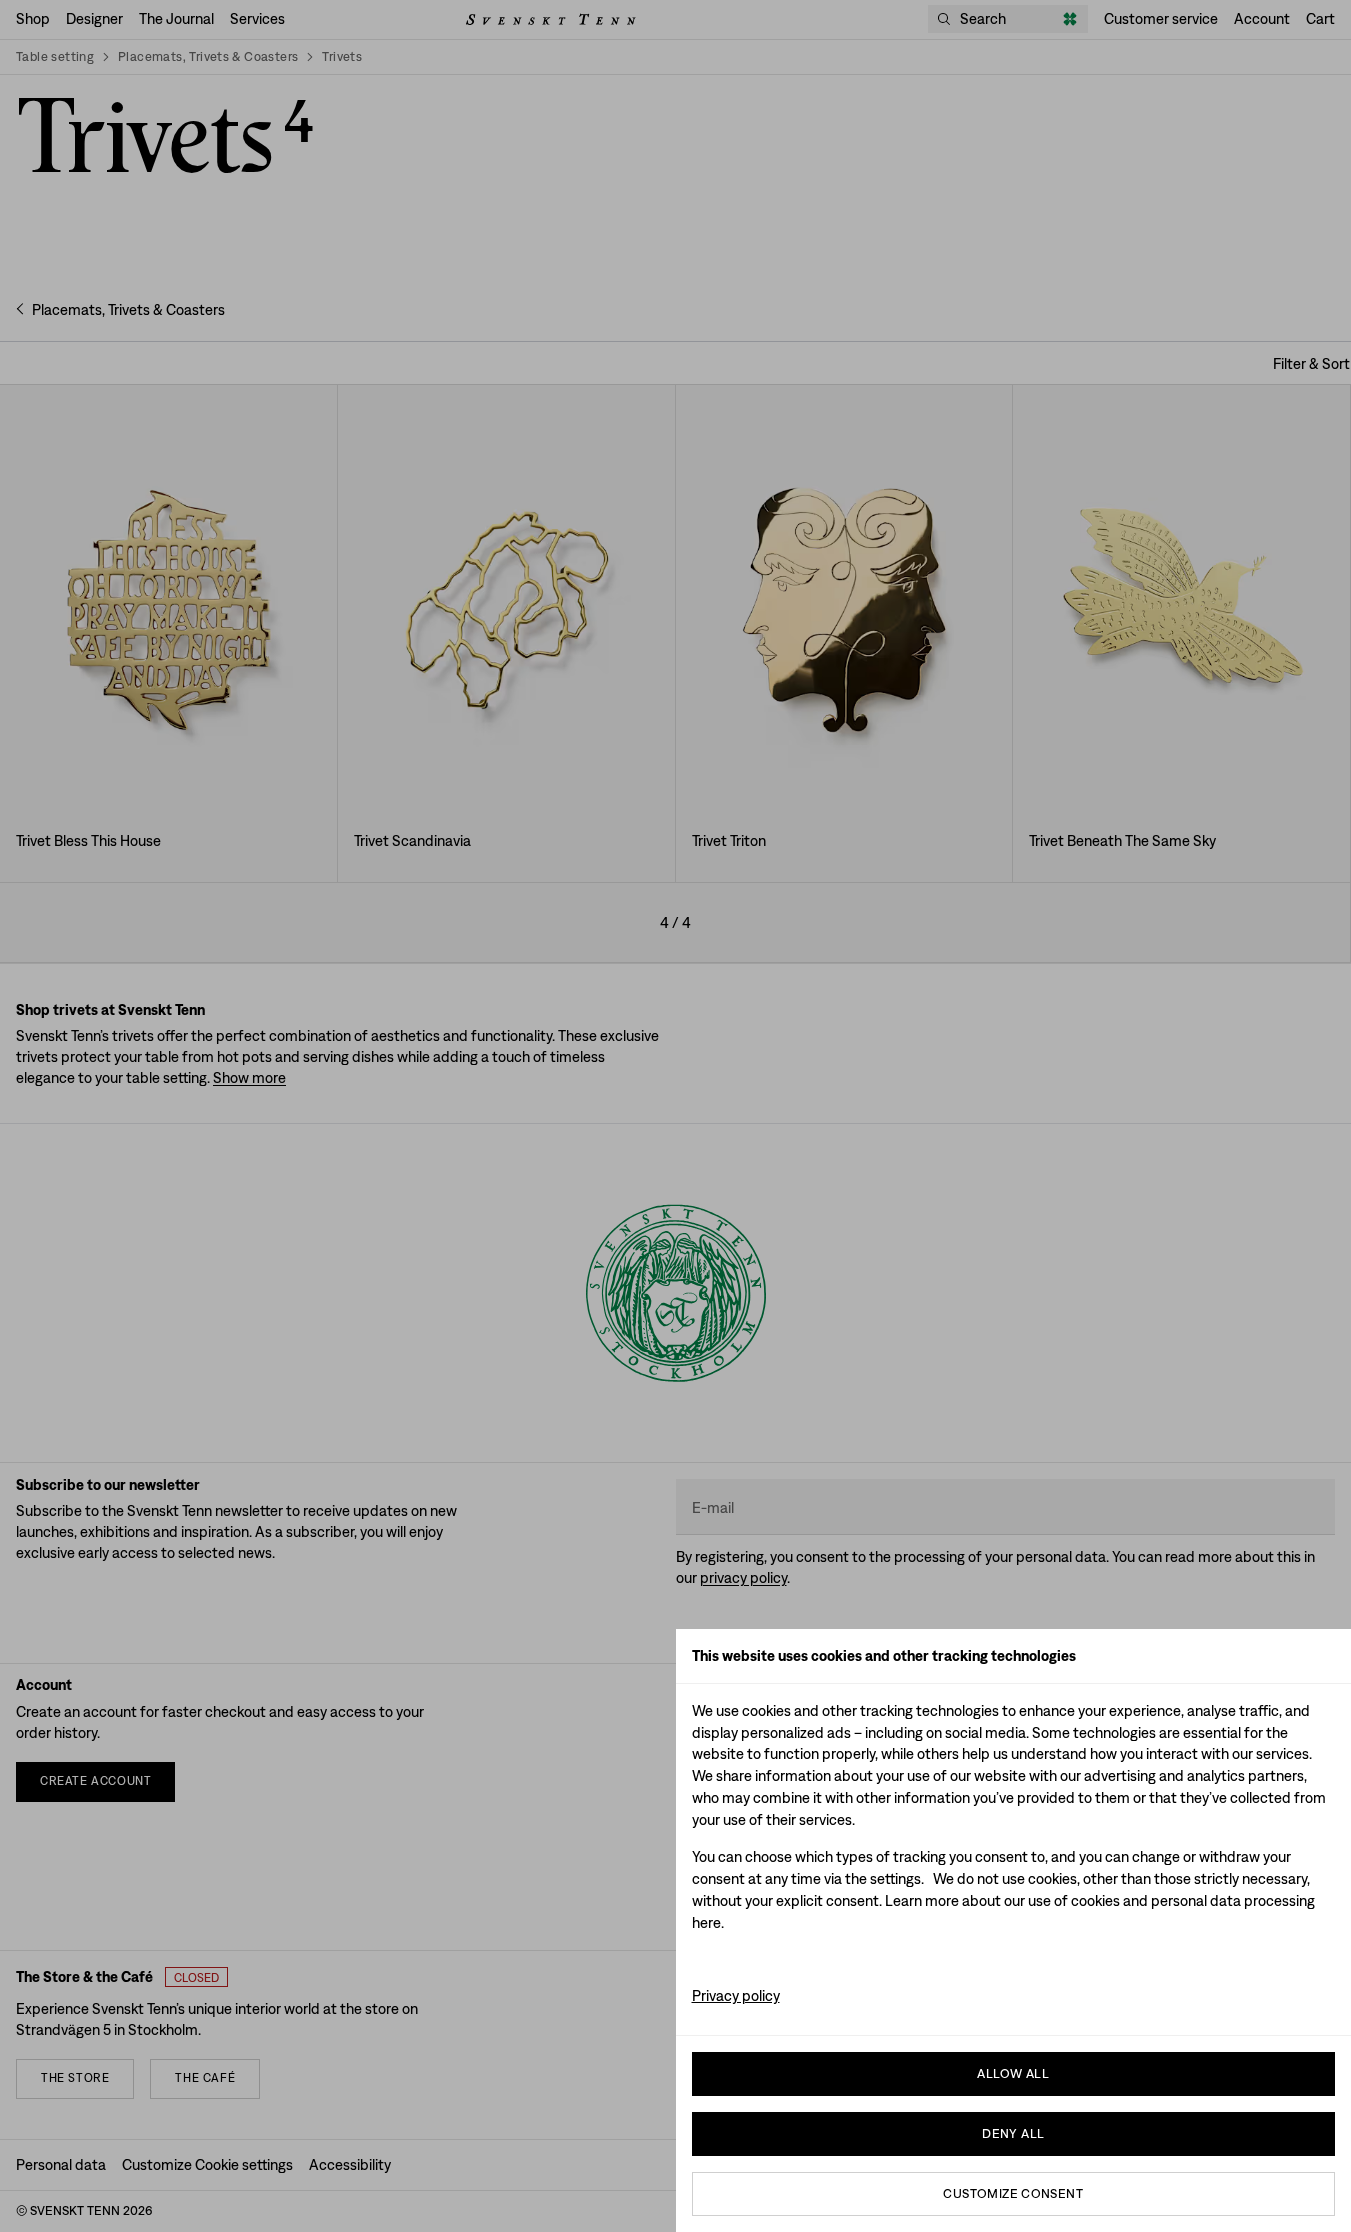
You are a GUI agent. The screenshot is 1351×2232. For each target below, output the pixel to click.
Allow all (1013, 2073)
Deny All (1013, 2133)
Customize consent (1013, 2193)
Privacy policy (736, 1995)
